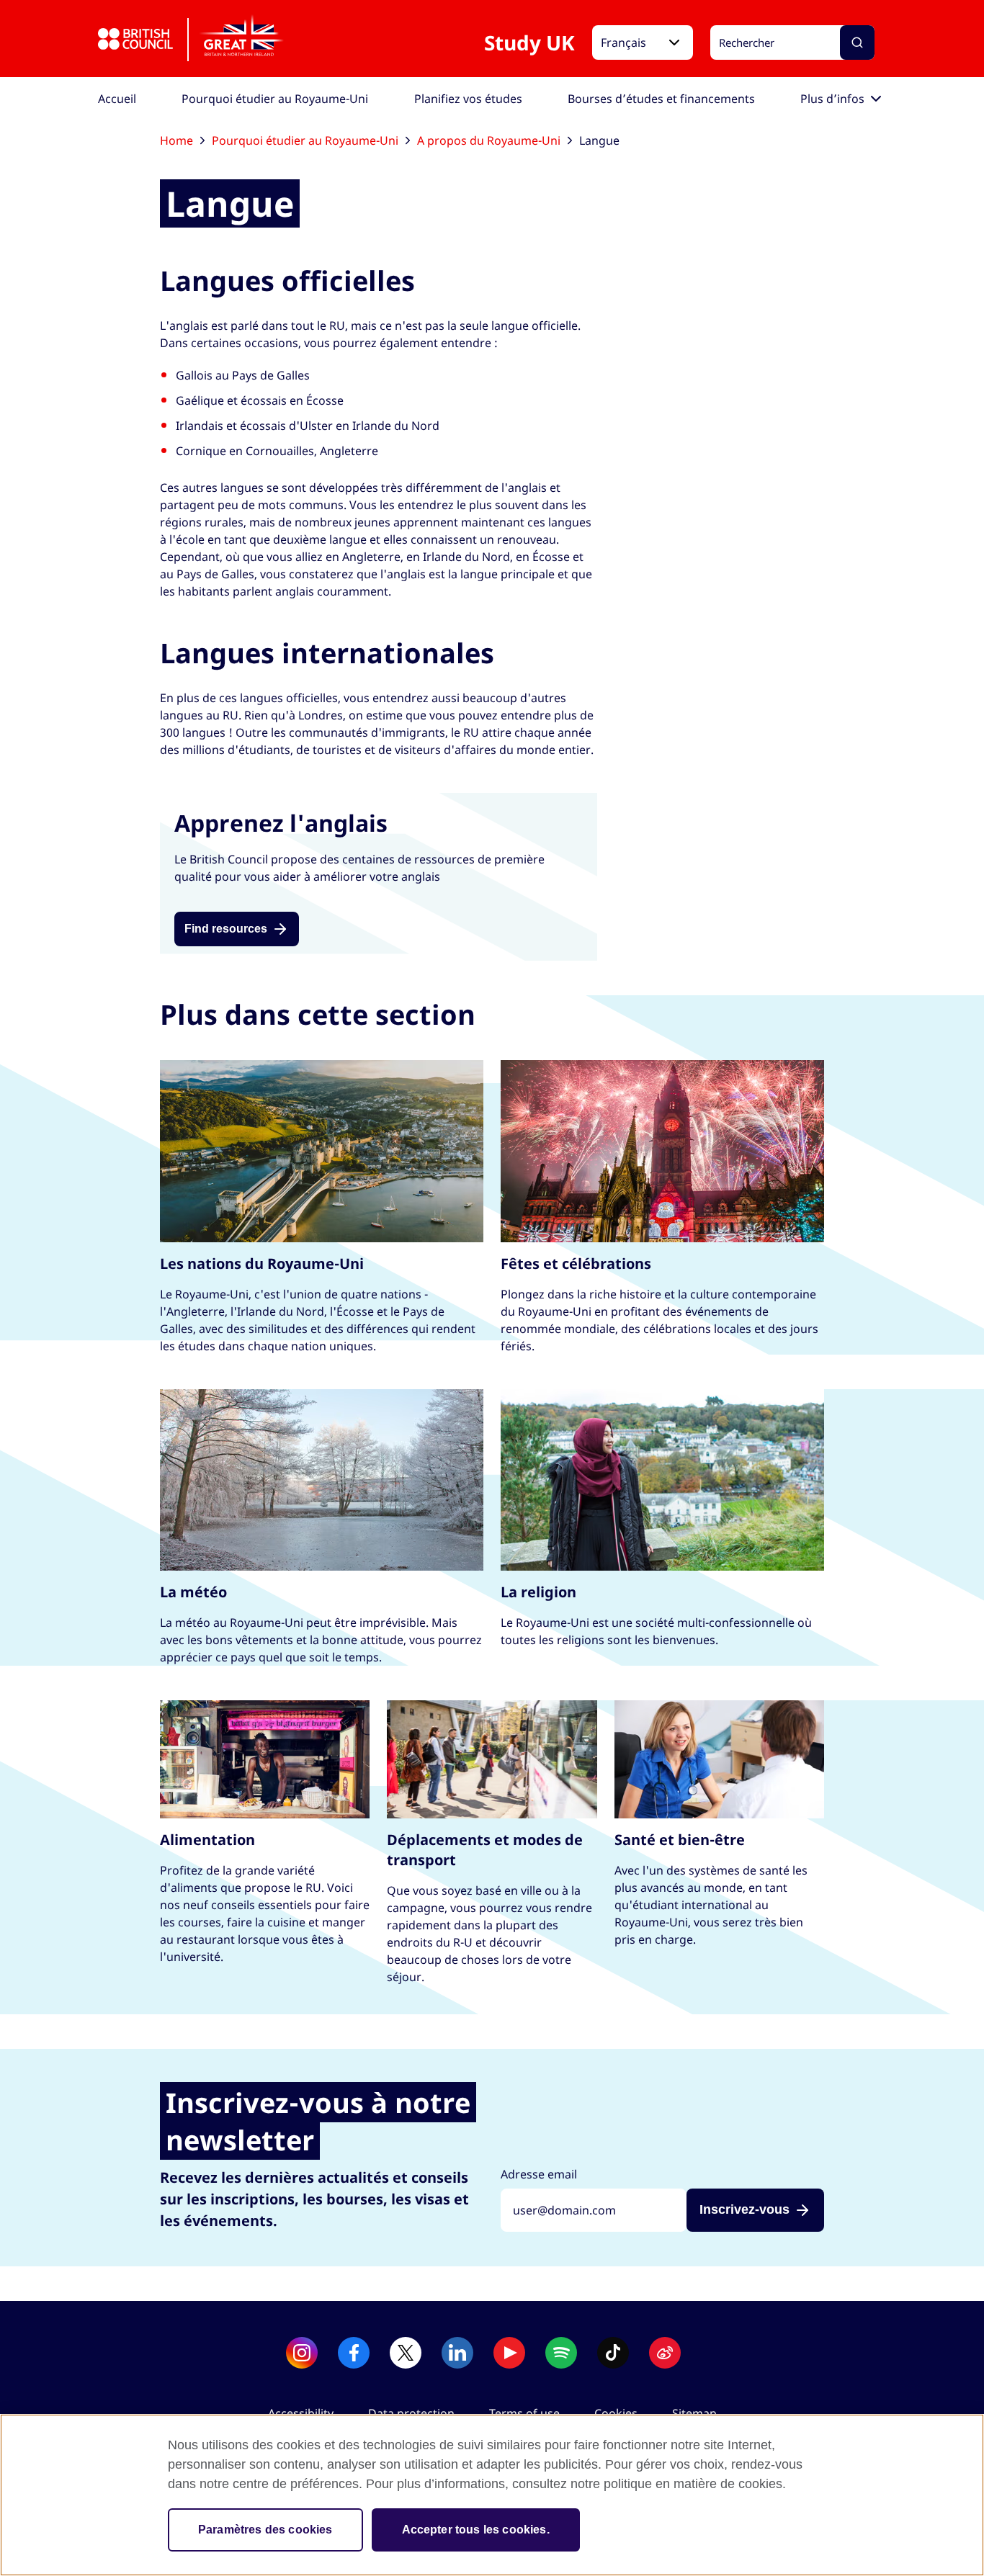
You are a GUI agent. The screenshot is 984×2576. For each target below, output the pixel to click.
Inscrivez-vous (744, 2209)
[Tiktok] (613, 2353)
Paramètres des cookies (265, 2530)
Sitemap (694, 2413)
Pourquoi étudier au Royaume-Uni (305, 140)
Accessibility (301, 2413)
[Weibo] (665, 2353)
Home (176, 140)
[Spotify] (561, 2353)
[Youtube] (509, 2353)
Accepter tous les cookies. (476, 2530)
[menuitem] (117, 99)
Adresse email (539, 2174)
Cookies (616, 2413)
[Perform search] (857, 42)
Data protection (411, 2413)
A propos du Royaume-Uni (489, 140)
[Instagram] (302, 2353)
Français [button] (623, 42)
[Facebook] (354, 2353)
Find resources (226, 929)
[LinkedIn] (457, 2353)
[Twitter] (406, 2353)
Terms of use (524, 2413)
